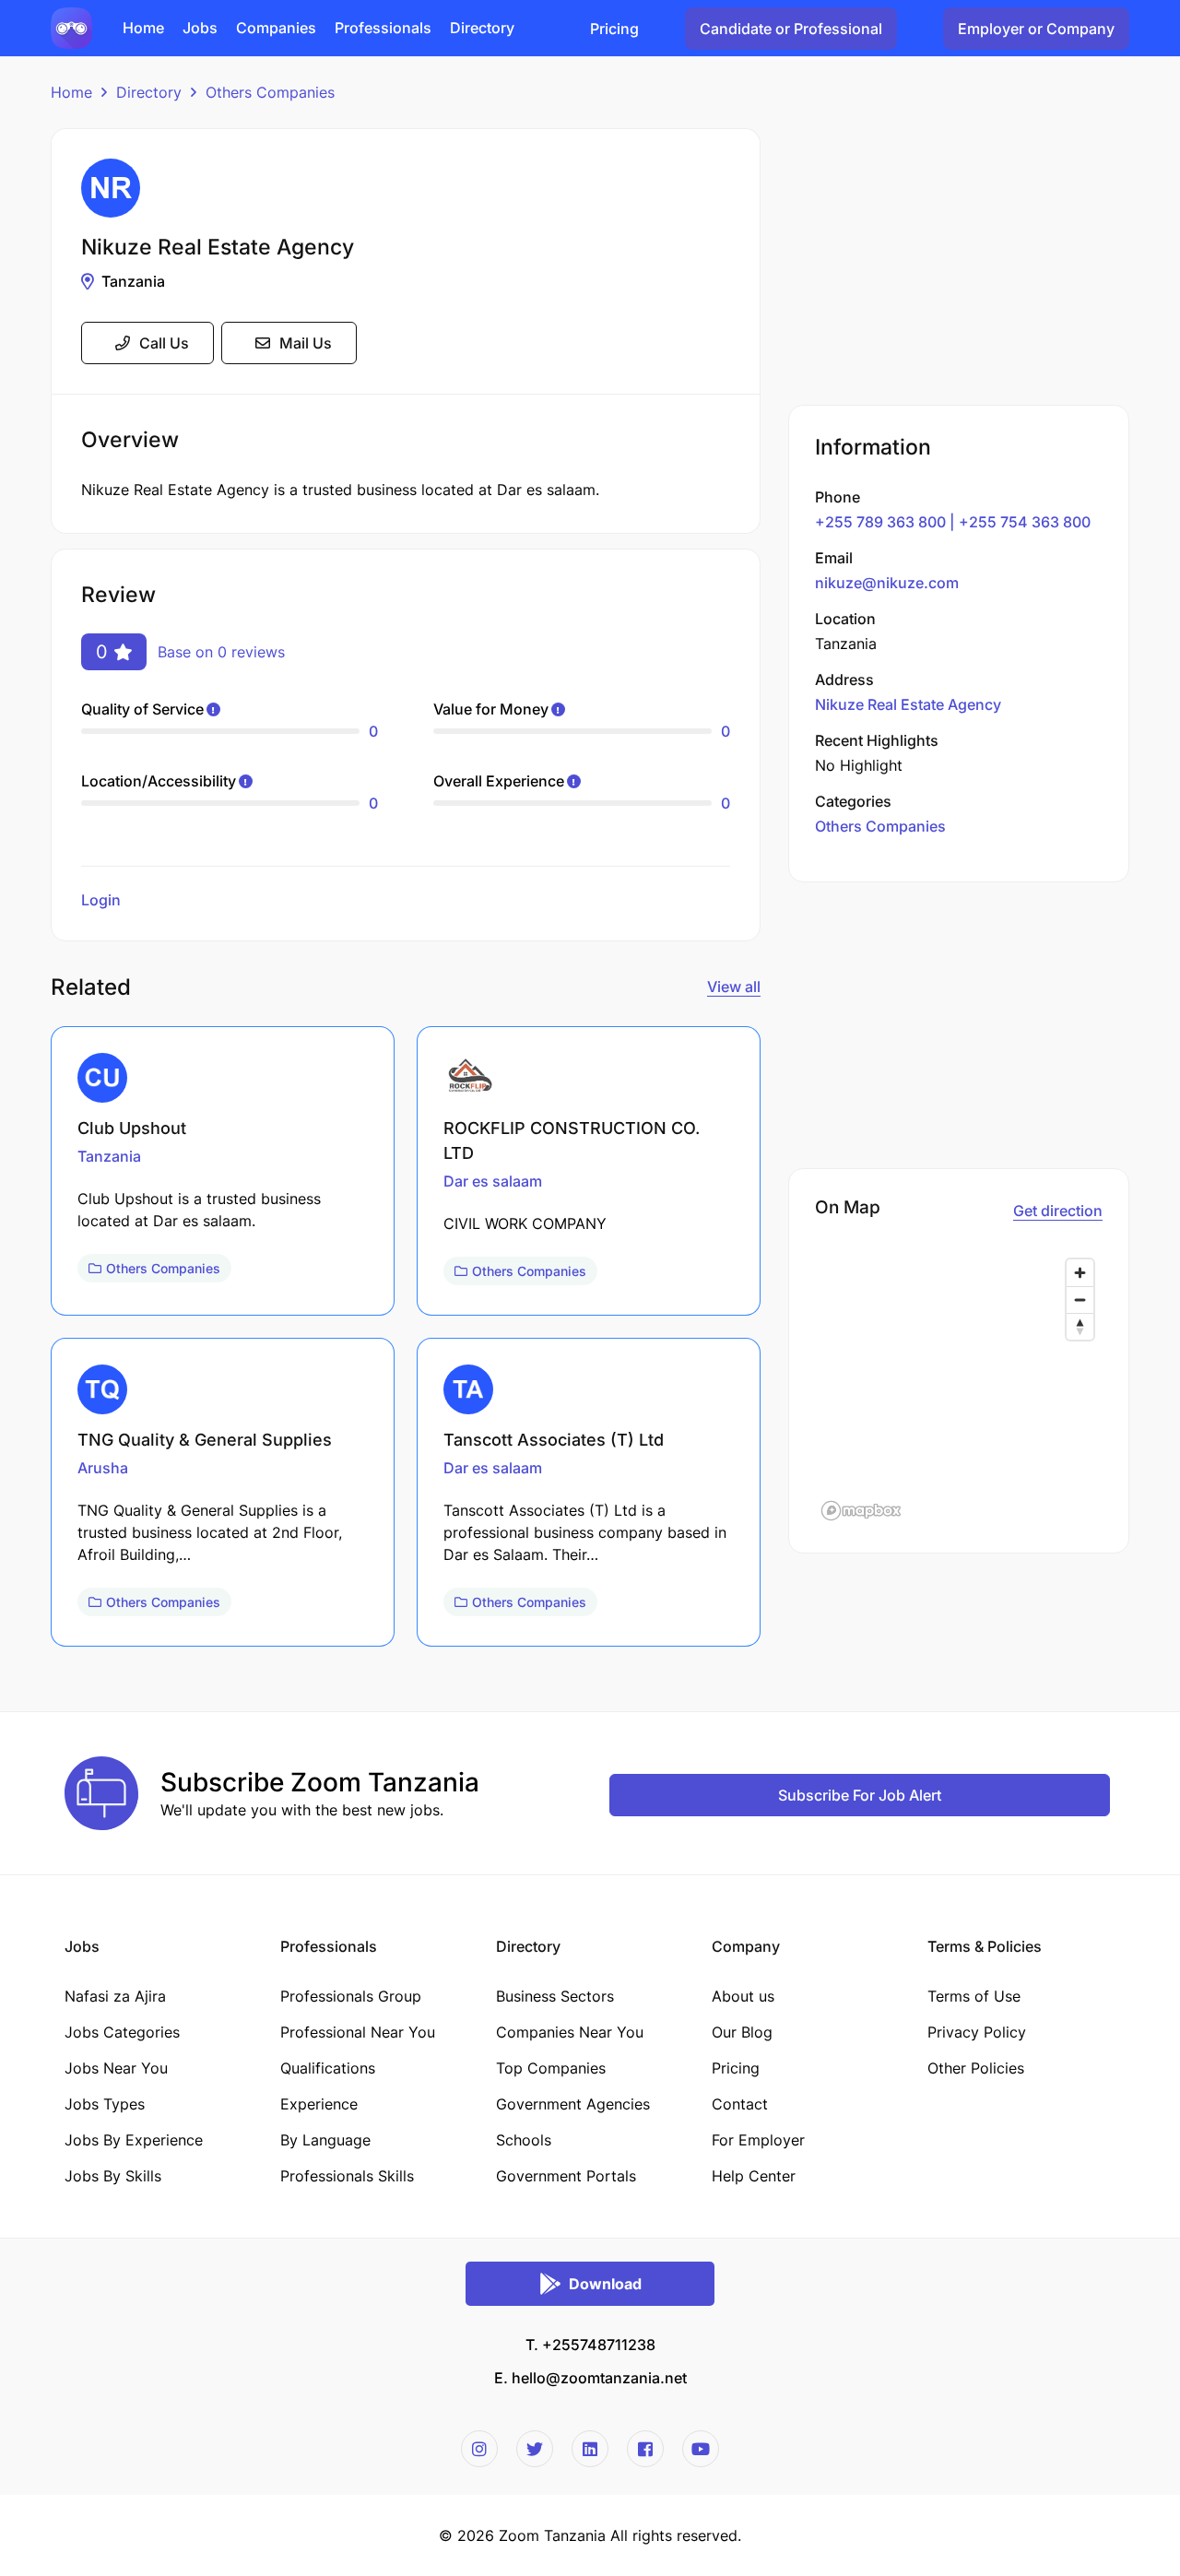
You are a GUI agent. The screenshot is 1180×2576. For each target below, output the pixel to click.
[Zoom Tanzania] (71, 27)
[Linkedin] (590, 2449)
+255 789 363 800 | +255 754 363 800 (953, 521)
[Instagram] (479, 2449)
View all (734, 987)
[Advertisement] (959, 257)
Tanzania (133, 281)
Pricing (614, 29)
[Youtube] (701, 2449)
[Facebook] (645, 2449)
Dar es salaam (493, 1181)
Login (101, 900)
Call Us (164, 343)
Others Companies (270, 92)
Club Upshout (132, 1128)
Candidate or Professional (791, 29)
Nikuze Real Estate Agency (908, 703)
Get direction (1058, 1211)
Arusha (103, 1468)
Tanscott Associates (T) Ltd (554, 1440)
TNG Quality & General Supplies (205, 1440)
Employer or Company (1036, 29)
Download (605, 2284)
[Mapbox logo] (861, 1511)
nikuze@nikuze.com (887, 582)
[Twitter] (535, 2449)
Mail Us (306, 343)
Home (71, 92)
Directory (149, 92)
